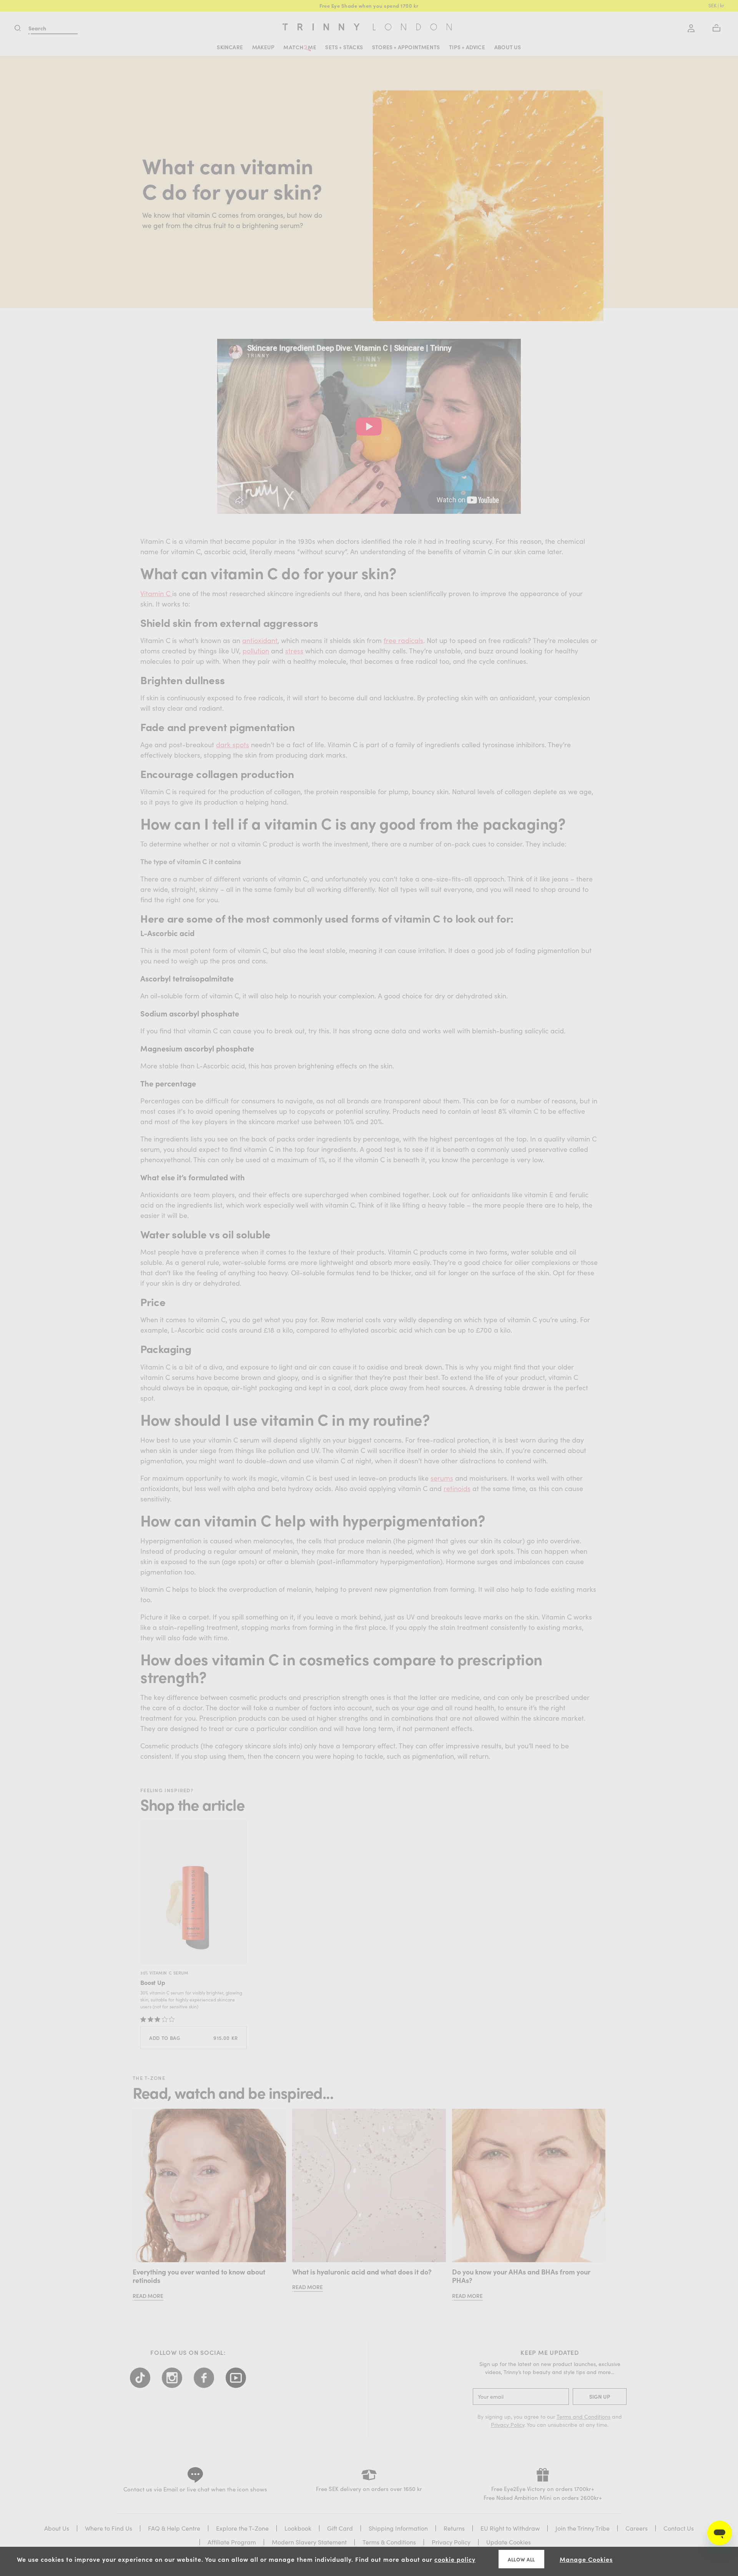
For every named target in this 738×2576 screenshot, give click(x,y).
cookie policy (455, 2559)
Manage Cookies (586, 2559)
